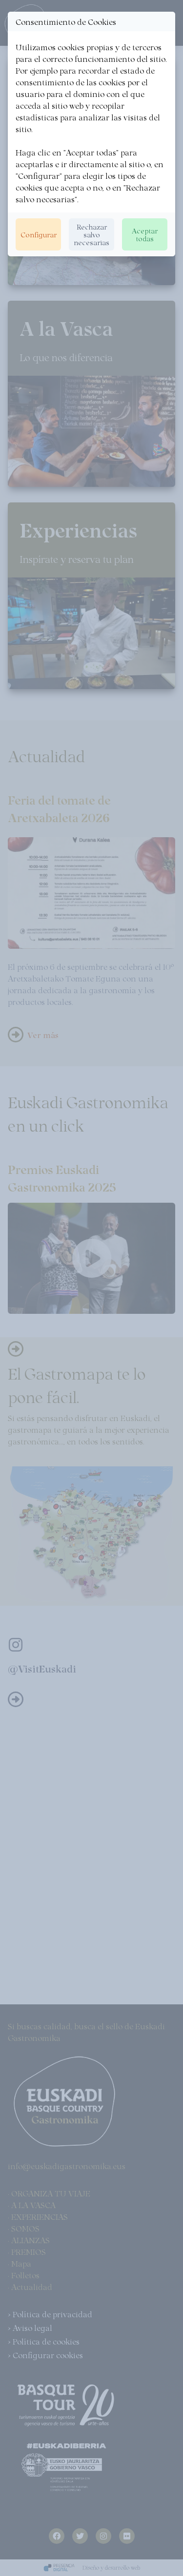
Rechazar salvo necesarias (91, 234)
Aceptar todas (145, 234)
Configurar (39, 234)
